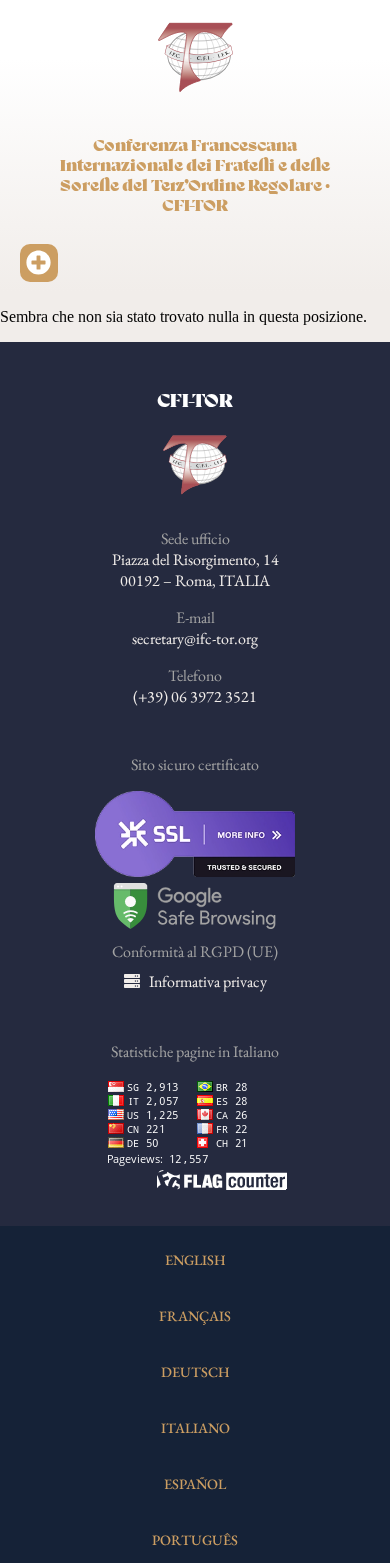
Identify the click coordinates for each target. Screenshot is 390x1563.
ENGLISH (195, 1259)
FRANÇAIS (195, 1315)
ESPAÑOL (195, 1483)
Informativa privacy (208, 981)
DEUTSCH (195, 1371)
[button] (39, 263)
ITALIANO (195, 1427)
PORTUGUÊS (195, 1539)
